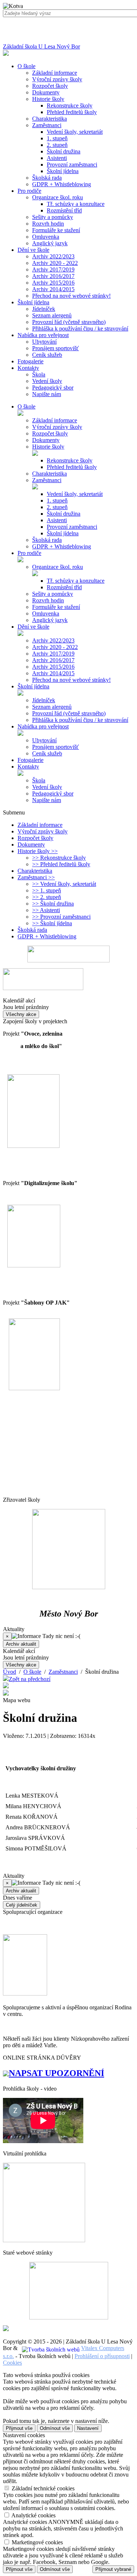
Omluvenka (46, 237)
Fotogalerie (31, 760)
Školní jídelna (63, 171)
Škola (39, 374)
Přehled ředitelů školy (72, 112)
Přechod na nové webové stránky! (71, 296)
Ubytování (44, 342)
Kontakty (28, 767)
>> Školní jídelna (52, 923)
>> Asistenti (46, 910)
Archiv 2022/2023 (53, 256)
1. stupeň (57, 138)
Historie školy (48, 99)
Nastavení (88, 2428)
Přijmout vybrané (113, 2569)
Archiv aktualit (21, 1644)
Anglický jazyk (50, 243)
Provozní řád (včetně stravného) (69, 322)
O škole (26, 406)
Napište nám (47, 394)
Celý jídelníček (22, 1905)
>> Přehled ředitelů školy (61, 864)
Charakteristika (50, 119)
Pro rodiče (29, 553)
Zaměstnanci (47, 125)
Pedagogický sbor (53, 388)
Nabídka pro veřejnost (43, 726)
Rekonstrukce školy (70, 105)
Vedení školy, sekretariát (75, 132)
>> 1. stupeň (47, 890)
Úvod (9, 1672)
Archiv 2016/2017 (53, 276)
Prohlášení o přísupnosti (102, 2356)
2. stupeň (57, 145)
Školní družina (64, 151)
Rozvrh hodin (48, 224)
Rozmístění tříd (64, 210)
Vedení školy (47, 381)
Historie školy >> (38, 851)
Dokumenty (46, 92)
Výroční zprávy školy (57, 79)
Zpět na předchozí (30, 1679)
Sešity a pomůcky (53, 217)
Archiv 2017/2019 (53, 269)
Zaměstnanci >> (36, 877)
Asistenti (57, 158)
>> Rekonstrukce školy (59, 858)
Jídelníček (44, 309)
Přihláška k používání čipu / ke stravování (80, 329)
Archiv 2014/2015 (53, 289)
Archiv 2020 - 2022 (55, 263)
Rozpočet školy (50, 86)
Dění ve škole (33, 627)
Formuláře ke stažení (56, 230)
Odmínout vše (55, 2428)
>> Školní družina (53, 904)
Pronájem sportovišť (56, 348)
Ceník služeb (47, 355)
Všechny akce (21, 1014)
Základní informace (55, 73)
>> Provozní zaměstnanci (61, 917)
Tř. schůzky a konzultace (76, 204)
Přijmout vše (19, 2428)
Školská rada (47, 178)
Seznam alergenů (52, 315)
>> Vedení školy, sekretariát (64, 884)
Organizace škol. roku (58, 197)
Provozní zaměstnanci (72, 165)
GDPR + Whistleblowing (62, 184)
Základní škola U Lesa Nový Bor (41, 46)
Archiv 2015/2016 (53, 283)
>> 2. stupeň (47, 897)
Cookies (12, 2363)
